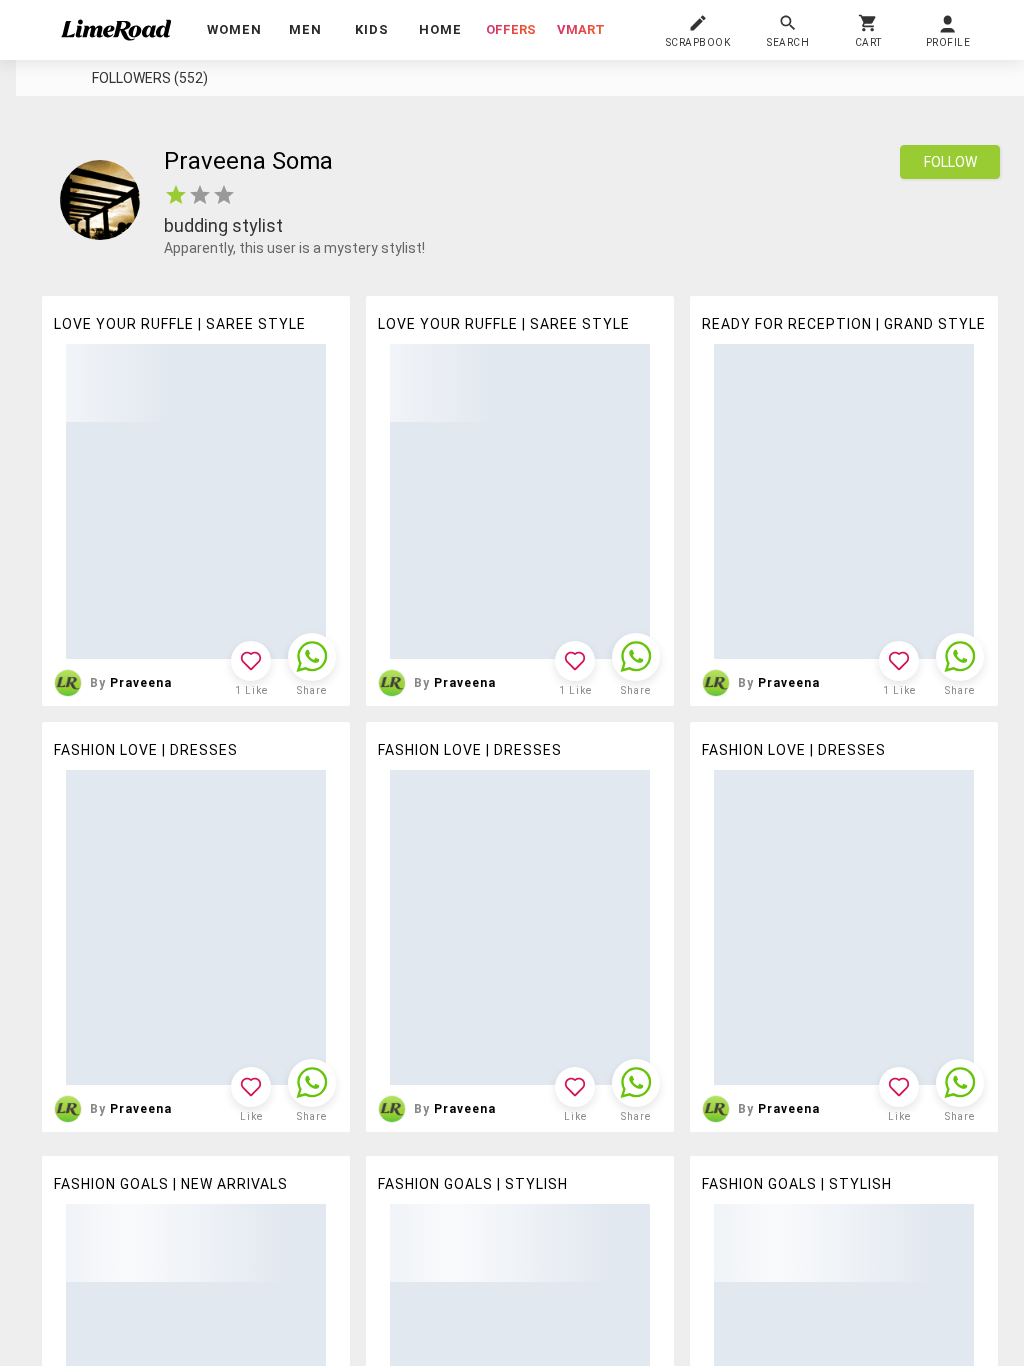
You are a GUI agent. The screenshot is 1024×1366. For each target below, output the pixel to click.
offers (511, 29)
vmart (581, 29)
